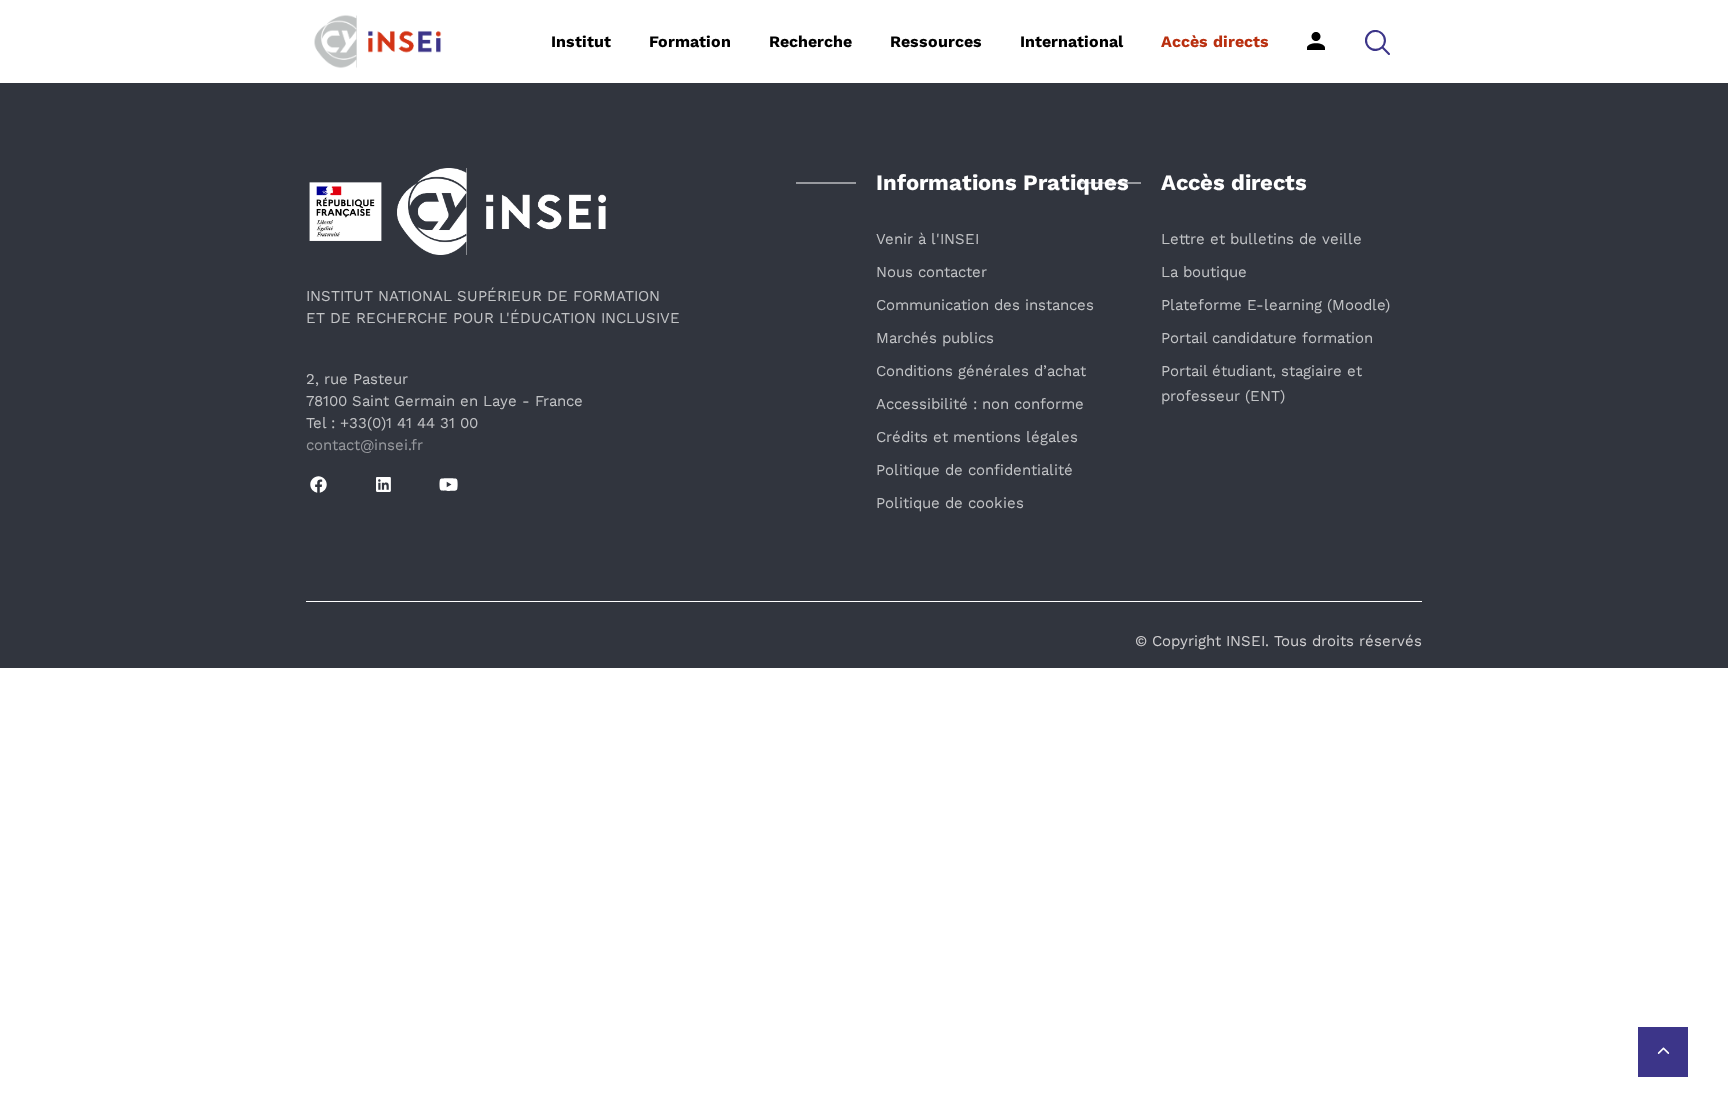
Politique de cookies (950, 503)
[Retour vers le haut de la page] (1663, 1052)
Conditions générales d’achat (981, 371)
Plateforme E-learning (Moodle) (1275, 305)
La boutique (1204, 272)
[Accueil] (408, 40)
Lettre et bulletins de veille (1261, 239)
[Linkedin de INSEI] (383, 485)
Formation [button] (690, 41)
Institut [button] (581, 41)
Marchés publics (935, 338)
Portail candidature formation (1267, 338)
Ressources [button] (936, 41)
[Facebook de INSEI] (318, 485)
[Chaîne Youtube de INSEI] (448, 485)
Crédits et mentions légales (977, 437)
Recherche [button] (810, 41)
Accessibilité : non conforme (980, 404)
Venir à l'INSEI (927, 239)
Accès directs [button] (1215, 41)
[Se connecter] (1316, 41)
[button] (1377, 41)
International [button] (1071, 41)
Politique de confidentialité (974, 470)
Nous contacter (931, 272)
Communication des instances (985, 305)
